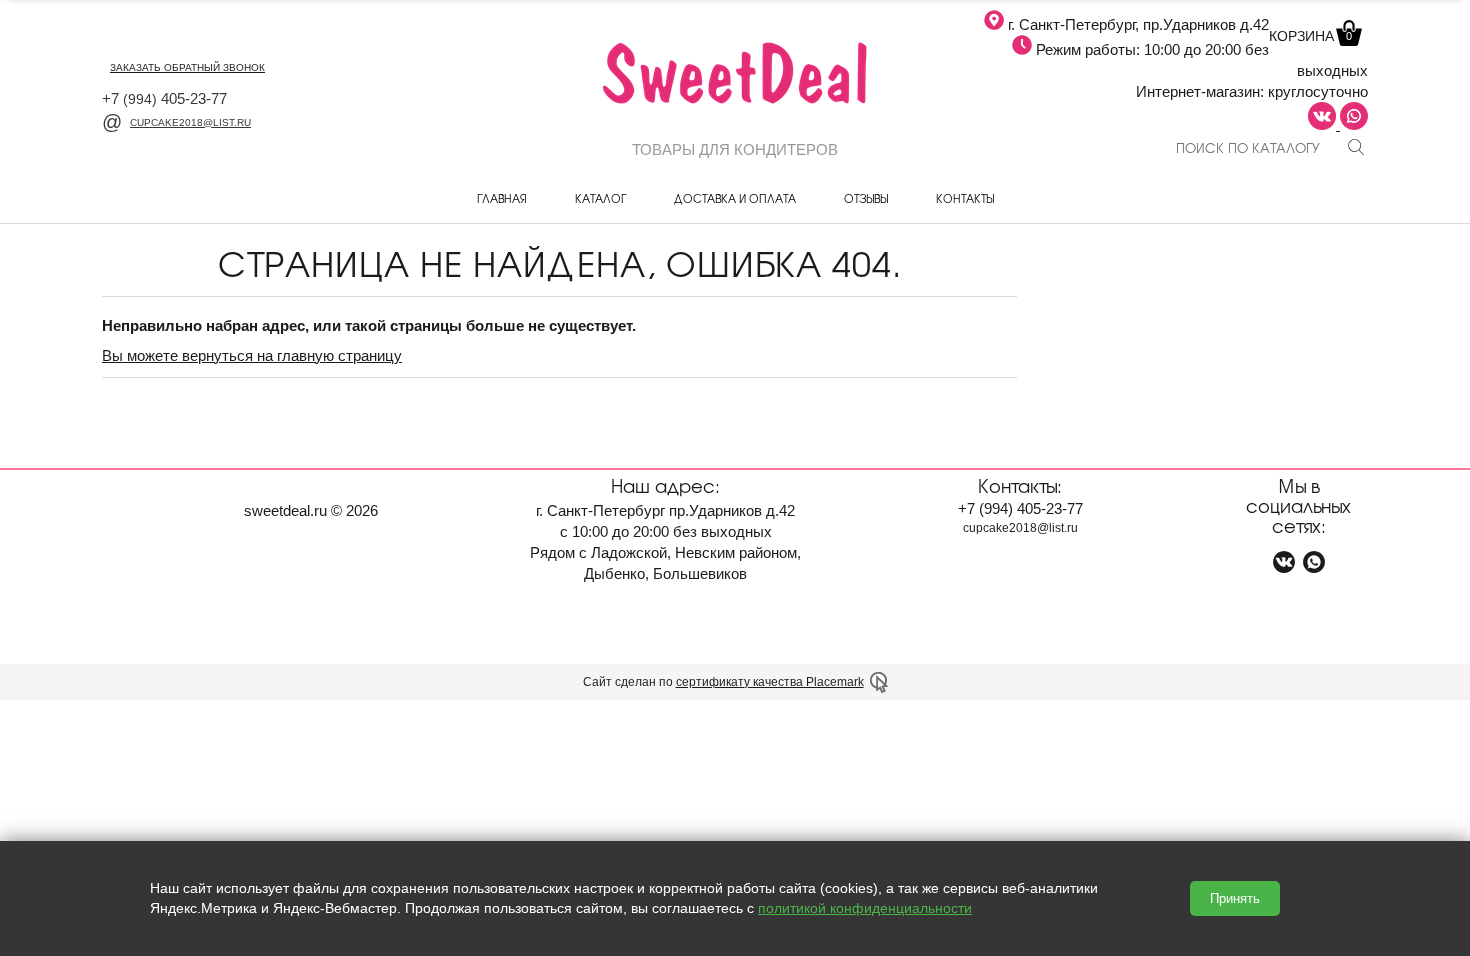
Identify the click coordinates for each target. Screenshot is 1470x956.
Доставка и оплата (735, 198)
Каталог (600, 198)
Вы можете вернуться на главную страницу (252, 355)
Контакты (965, 198)
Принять (1235, 898)
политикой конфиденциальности (865, 908)
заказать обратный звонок (187, 67)
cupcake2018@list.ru (190, 122)
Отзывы (866, 198)
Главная (502, 198)
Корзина (1310, 36)
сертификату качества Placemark (770, 682)
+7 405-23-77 (164, 98)
